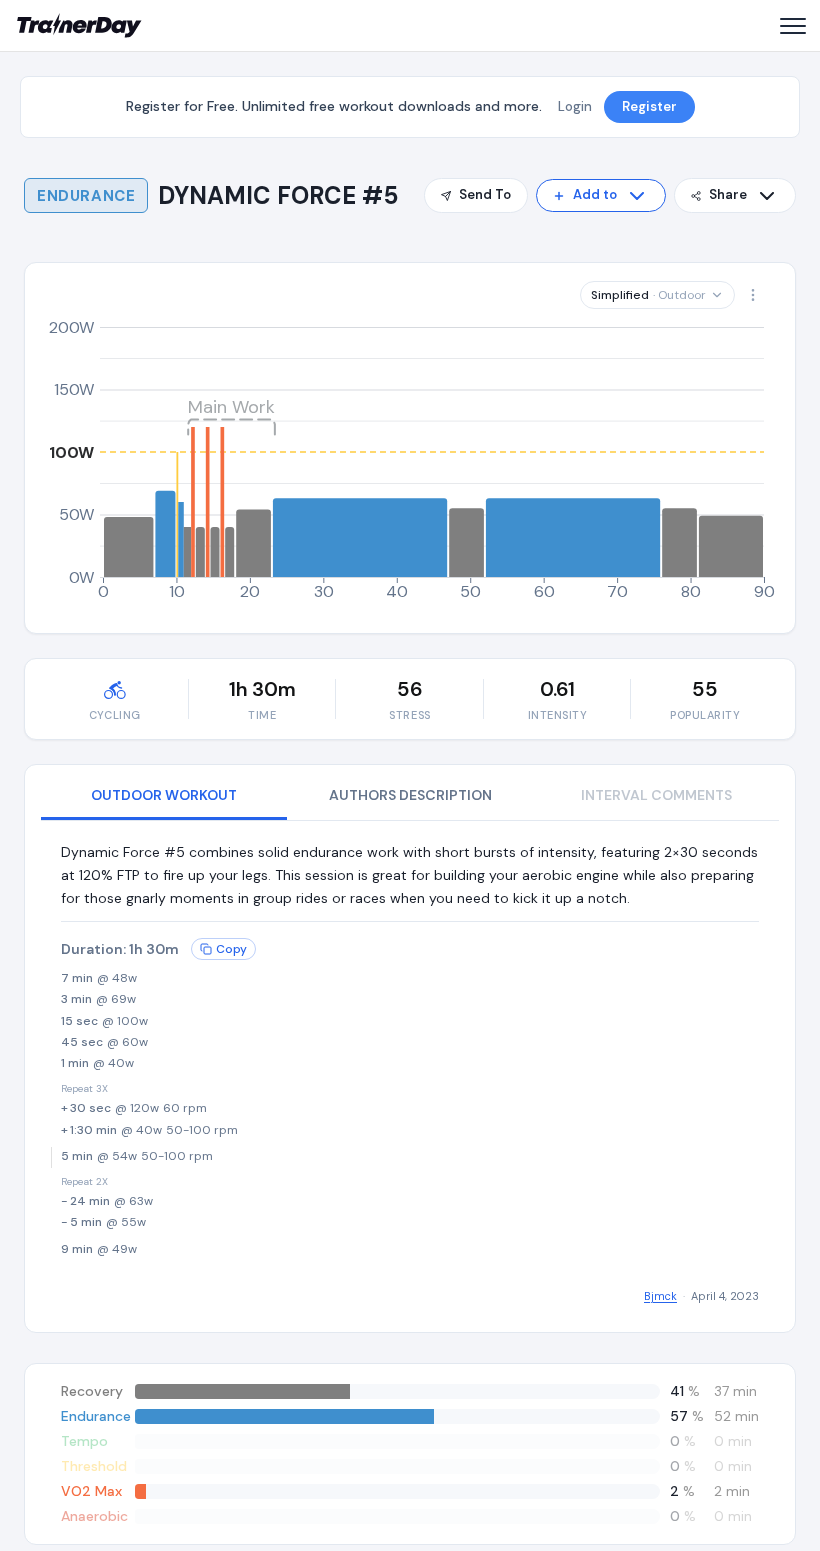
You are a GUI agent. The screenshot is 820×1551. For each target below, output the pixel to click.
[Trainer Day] (79, 26)
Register (649, 106)
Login (575, 106)
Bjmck (660, 1296)
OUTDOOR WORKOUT (164, 795)
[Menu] (792, 26)
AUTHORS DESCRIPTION (410, 795)
